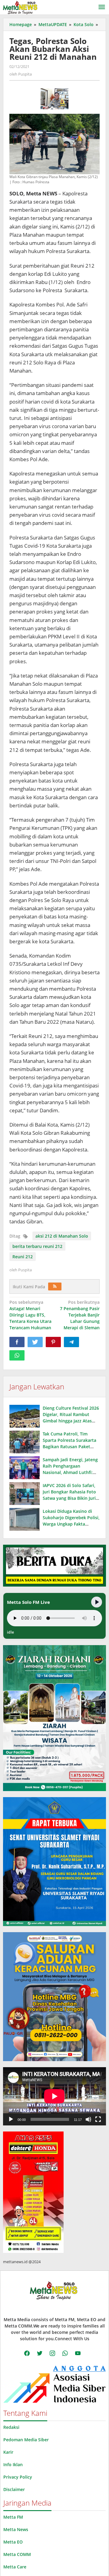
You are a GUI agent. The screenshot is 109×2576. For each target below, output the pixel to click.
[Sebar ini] (17, 1342)
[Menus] (102, 7)
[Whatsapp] (17, 1355)
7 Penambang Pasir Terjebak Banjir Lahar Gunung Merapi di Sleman (80, 1315)
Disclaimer (14, 2489)
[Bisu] (88, 2119)
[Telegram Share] (71, 1342)
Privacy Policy (18, 2477)
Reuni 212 (23, 1257)
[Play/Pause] (97, 1602)
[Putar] (11, 2119)
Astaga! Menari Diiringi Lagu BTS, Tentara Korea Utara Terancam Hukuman (30, 1315)
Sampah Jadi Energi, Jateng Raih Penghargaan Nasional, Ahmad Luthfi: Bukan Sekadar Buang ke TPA (70, 1472)
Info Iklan (13, 2464)
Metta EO (13, 2542)
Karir (8, 2452)
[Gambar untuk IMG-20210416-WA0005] (55, 99)
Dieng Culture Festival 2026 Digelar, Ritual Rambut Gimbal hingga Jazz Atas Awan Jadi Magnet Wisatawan (71, 1421)
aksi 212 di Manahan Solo (62, 1236)
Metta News (16, 2529)
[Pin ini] (53, 1342)
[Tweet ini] (35, 1342)
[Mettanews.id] (20, 7)
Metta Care (15, 2567)
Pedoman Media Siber (26, 2440)
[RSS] (55, 1286)
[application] (54, 2096)
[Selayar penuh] (98, 2119)
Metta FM (13, 2517)
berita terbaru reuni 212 (37, 1246)
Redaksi (11, 2427)
